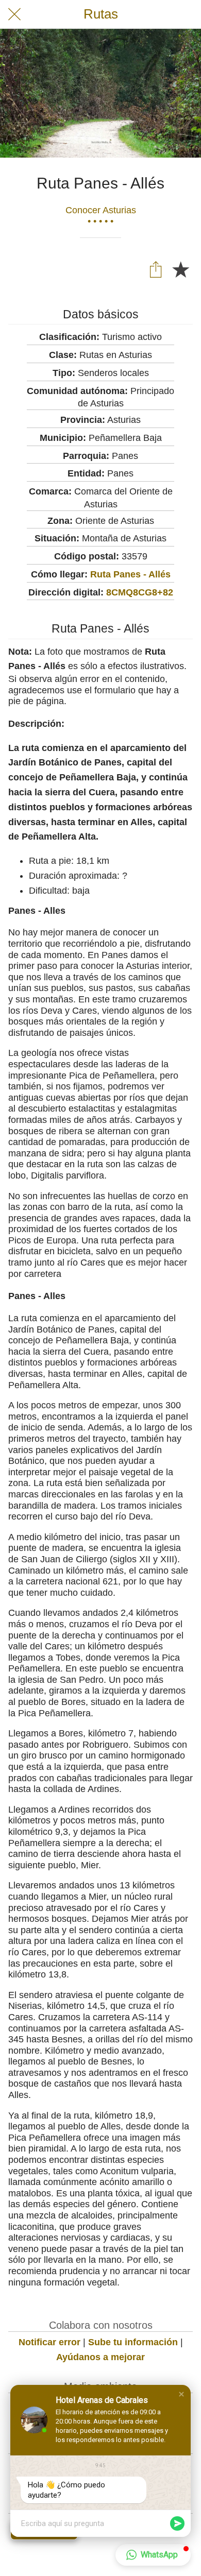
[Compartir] (156, 269)
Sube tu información (133, 2342)
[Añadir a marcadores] (180, 269)
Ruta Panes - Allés (130, 574)
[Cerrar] (14, 14)
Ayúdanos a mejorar (100, 2357)
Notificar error (49, 2342)
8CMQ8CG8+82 (140, 592)
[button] (181, 2394)
